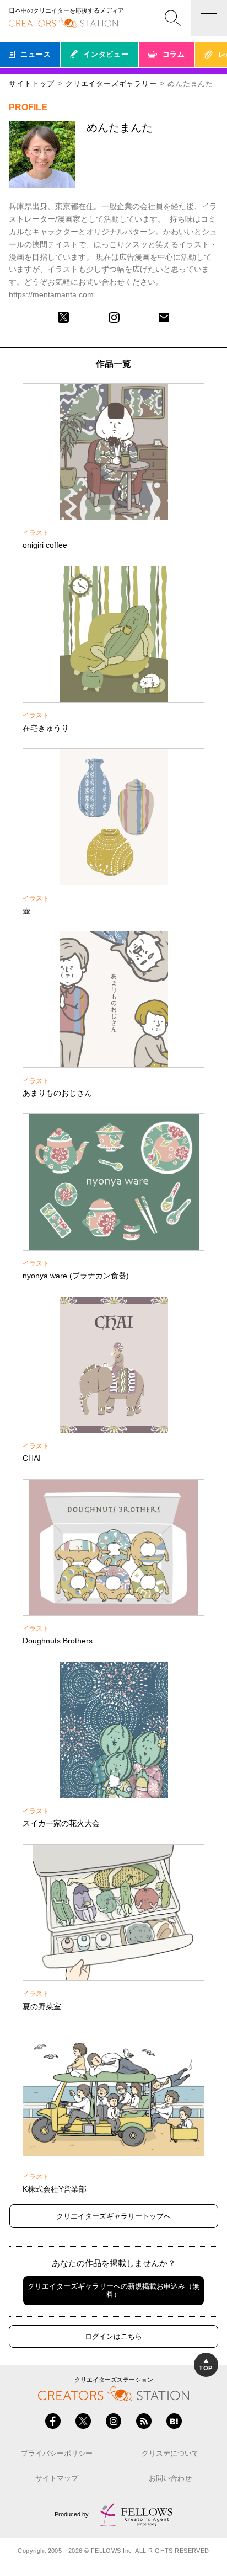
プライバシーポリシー (57, 2453)
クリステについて (170, 2453)
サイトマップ (57, 2478)
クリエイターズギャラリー (111, 84)
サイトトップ (32, 84)
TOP (206, 2368)
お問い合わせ (170, 2478)
